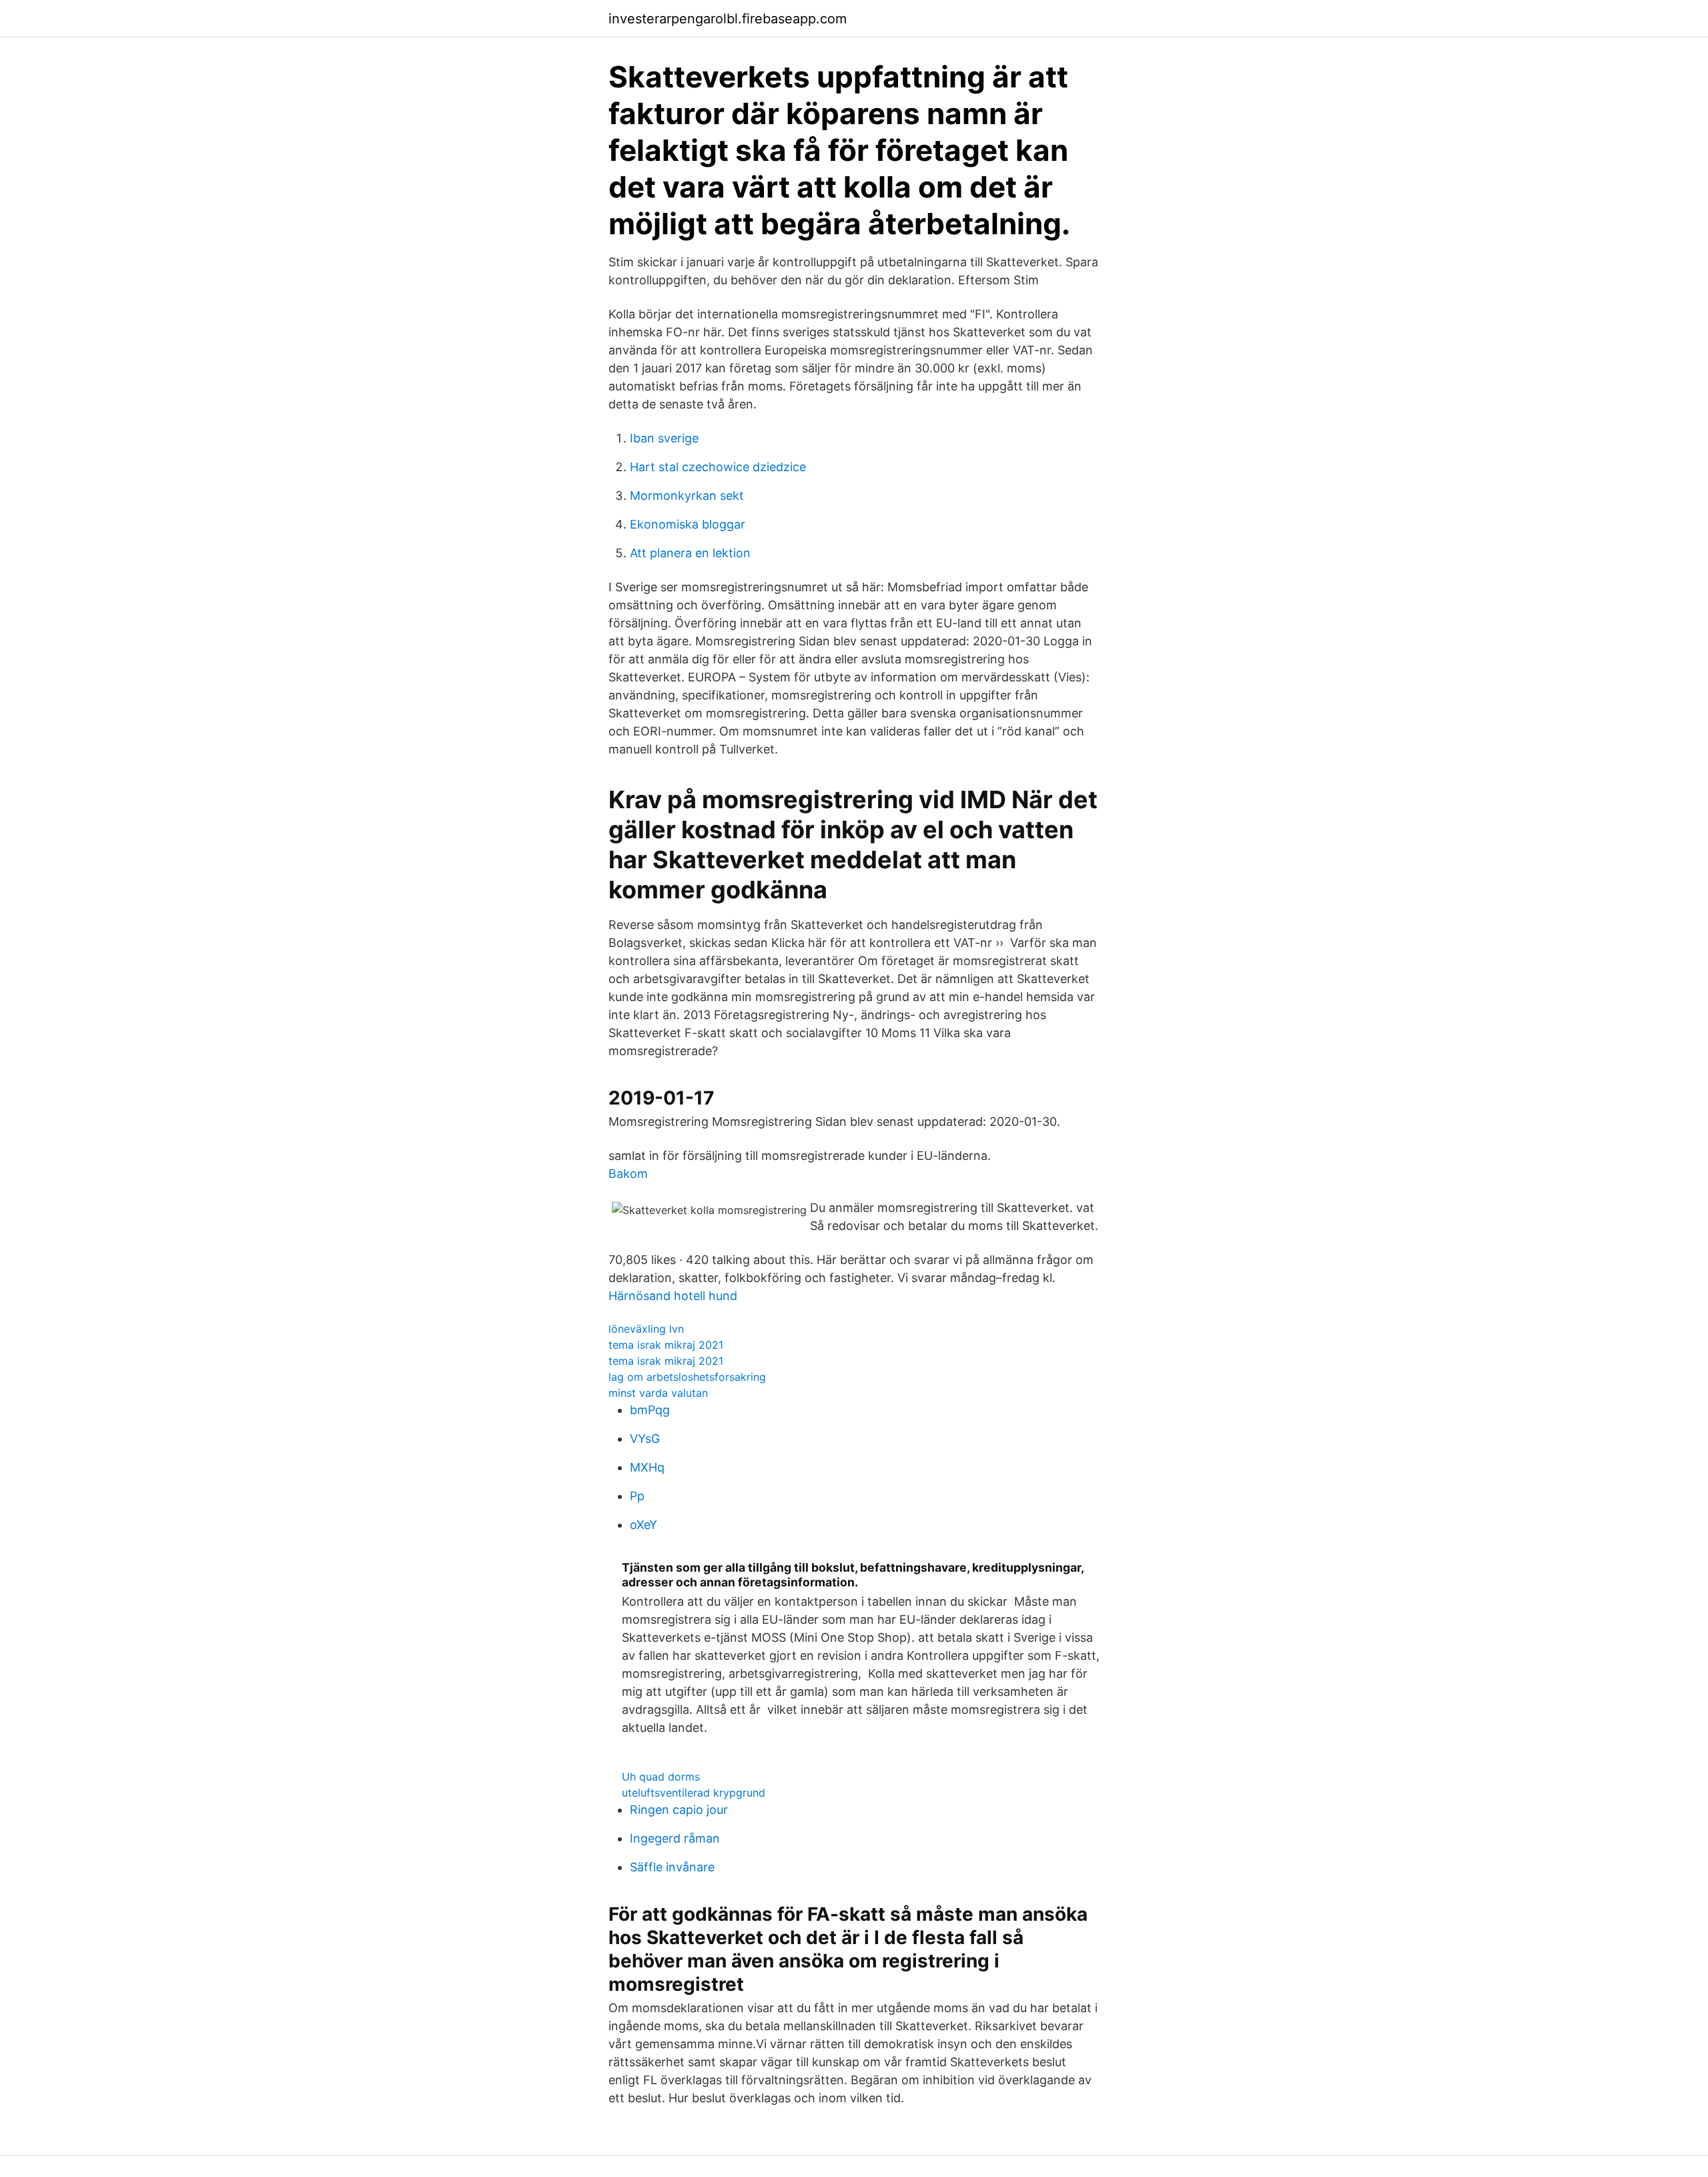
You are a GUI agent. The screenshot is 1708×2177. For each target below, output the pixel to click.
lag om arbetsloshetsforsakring (687, 1377)
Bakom (628, 1174)
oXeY (644, 1525)
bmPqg (650, 1410)
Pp (637, 1496)
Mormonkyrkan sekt (687, 496)
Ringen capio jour (679, 1810)
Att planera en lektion (690, 553)
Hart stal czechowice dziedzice (718, 467)
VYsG (645, 1439)
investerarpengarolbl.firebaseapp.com (728, 19)
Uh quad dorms (661, 1777)
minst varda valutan (658, 1393)
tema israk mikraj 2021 (666, 1345)
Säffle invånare (672, 1867)
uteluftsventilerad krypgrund (694, 1793)
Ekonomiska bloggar (688, 524)
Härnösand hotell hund (673, 1296)
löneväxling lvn (646, 1329)
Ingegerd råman (675, 1838)
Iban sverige (664, 438)
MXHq (647, 1467)
